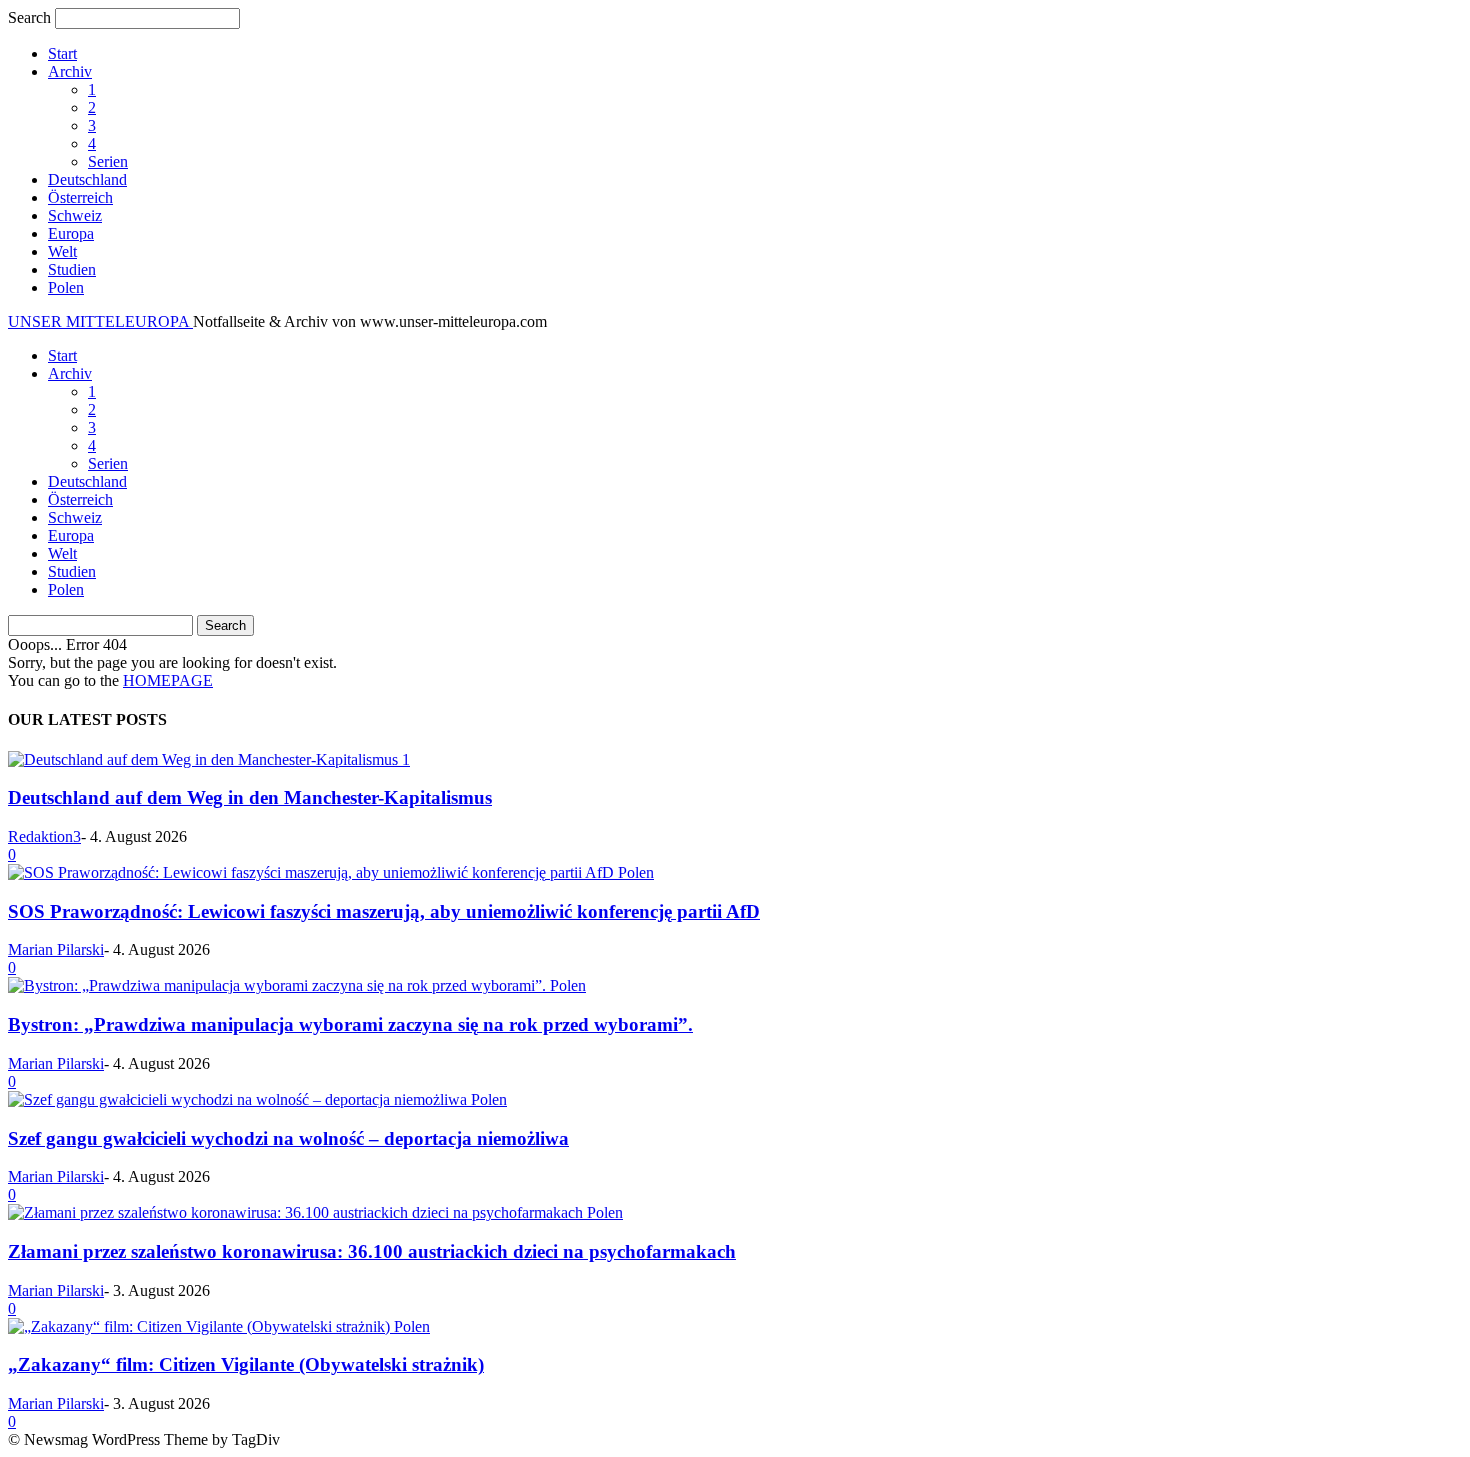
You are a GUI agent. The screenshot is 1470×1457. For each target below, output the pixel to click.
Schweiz (75, 215)
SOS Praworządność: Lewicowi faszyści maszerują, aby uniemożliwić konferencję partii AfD (384, 911)
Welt (62, 251)
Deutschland (87, 179)
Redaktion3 (44, 836)
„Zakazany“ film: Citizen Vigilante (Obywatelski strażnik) (246, 1364)
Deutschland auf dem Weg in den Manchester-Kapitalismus (250, 797)
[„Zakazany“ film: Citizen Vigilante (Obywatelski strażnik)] (201, 1326)
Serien (108, 161)
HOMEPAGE (168, 680)
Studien (72, 269)
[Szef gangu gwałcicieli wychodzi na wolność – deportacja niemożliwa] (239, 1099)
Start (62, 53)
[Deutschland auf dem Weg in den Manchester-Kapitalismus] (205, 759)
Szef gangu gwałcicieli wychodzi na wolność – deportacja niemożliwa (288, 1138)
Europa (71, 233)
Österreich (80, 197)
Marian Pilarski (56, 949)
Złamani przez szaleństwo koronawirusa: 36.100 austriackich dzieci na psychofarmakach (372, 1251)
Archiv (70, 71)
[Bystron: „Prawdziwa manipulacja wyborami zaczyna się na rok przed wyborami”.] (279, 985)
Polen (66, 287)
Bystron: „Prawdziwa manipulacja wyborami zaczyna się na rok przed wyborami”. (350, 1024)
